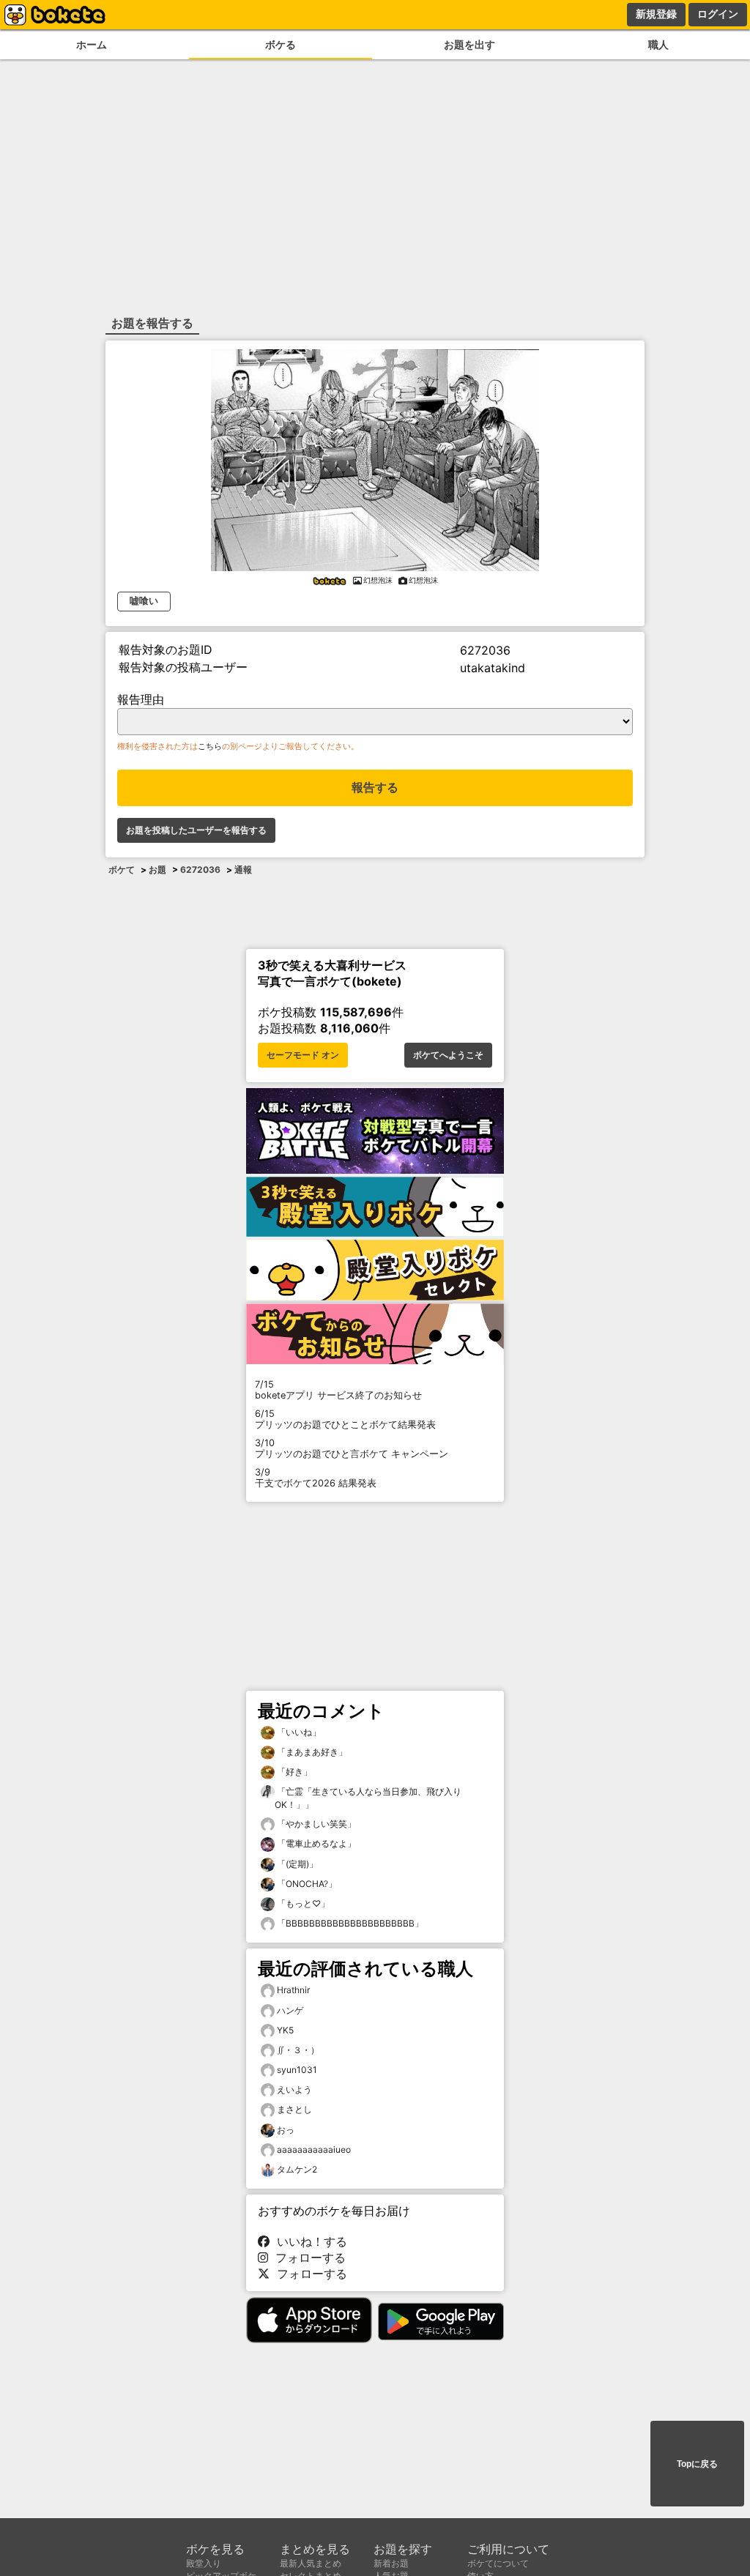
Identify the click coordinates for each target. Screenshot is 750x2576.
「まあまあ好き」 (311, 1752)
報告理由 (141, 699)
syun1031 (297, 2070)
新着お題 (391, 2563)
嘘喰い (144, 601)
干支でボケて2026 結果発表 (316, 1478)
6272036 (200, 870)
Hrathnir (293, 1990)
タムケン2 (297, 2169)
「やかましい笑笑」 (315, 1824)
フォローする (307, 2257)
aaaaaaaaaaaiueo (314, 2149)
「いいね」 (298, 1732)
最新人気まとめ (311, 2563)
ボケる (281, 44)
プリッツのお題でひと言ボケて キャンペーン (352, 1448)
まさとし (294, 2109)
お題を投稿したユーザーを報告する (196, 830)
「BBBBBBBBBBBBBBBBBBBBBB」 (349, 1923)
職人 (658, 44)
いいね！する (308, 2241)
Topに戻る (697, 2464)
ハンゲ (290, 2010)
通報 (243, 870)
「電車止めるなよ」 (315, 1843)
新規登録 (656, 14)
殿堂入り (204, 2563)
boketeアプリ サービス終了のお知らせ (338, 1390)
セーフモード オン (303, 1055)
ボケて (122, 870)
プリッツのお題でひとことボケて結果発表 (345, 1419)
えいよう (294, 2089)
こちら (210, 746)
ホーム (92, 44)
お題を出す (469, 44)
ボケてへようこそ (448, 1055)
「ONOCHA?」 (306, 1884)
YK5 (285, 2030)
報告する (375, 788)
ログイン (718, 14)
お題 (157, 870)
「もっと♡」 (302, 1903)
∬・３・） (298, 2050)
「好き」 (293, 1772)
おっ (286, 2130)
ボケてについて (498, 2563)
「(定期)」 (296, 1864)
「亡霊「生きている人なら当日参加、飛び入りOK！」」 (368, 1798)
